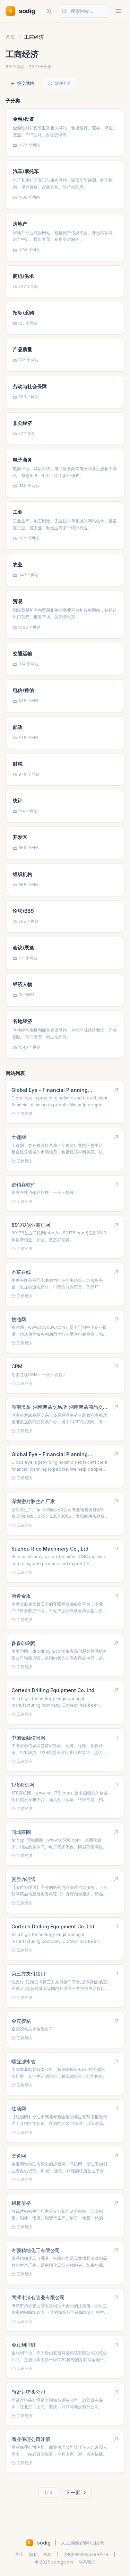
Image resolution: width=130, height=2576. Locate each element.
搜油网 (19, 1319)
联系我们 (87, 2562)
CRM (17, 1366)
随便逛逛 (63, 83)
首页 (10, 37)
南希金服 (21, 1596)
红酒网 (19, 2108)
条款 (47, 2554)
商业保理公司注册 (31, 2439)
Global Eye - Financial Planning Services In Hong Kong (50, 1090)
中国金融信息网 (28, 1738)
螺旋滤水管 (24, 2061)
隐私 (33, 2554)
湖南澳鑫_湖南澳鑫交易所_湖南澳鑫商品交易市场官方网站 (60, 1407)
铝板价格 (21, 2203)
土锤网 (19, 1137)
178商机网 (23, 1785)
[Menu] (118, 11)
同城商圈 (21, 1832)
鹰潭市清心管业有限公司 (38, 2297)
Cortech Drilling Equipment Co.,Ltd (53, 1690)
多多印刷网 (24, 1643)
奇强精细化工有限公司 (36, 2250)
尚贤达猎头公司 (28, 2392)
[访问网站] (116, 1090)
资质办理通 (24, 1879)
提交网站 (26, 83)
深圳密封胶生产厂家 (33, 1501)
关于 (19, 2554)
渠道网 (19, 2156)
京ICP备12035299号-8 (86, 2554)
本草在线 (21, 1272)
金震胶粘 (21, 2021)
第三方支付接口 (28, 1974)
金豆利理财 (24, 2345)
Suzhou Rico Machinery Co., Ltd (50, 1549)
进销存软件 (24, 1184)
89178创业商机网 (31, 1225)
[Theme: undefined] (49, 11)
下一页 (73, 2492)
